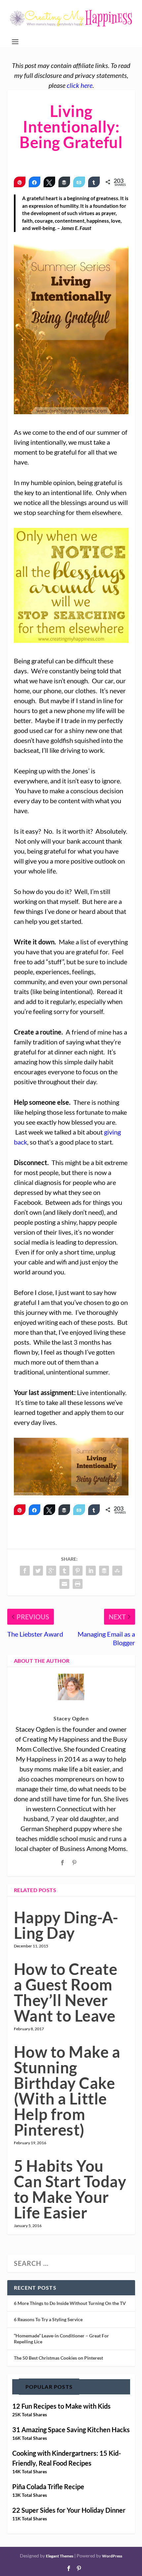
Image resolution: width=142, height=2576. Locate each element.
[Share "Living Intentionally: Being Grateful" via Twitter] (38, 1571)
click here (80, 85)
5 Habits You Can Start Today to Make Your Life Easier (70, 2189)
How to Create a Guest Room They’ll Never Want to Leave (66, 1992)
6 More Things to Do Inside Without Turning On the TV (70, 2303)
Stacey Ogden (71, 1718)
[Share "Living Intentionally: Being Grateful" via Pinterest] (78, 1571)
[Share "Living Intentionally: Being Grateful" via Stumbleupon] (117, 1571)
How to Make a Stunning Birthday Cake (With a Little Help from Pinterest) (67, 2091)
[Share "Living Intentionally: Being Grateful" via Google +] (51, 1571)
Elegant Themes (60, 2556)
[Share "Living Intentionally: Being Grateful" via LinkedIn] (91, 1571)
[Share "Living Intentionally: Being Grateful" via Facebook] (25, 1571)
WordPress (112, 2556)
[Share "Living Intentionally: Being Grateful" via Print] (78, 1584)
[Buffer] (64, 182)
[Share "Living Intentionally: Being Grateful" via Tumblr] (64, 1571)
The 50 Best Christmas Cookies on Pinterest (58, 2358)
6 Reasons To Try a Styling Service (48, 2319)
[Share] (35, 182)
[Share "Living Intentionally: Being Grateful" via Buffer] (104, 1571)
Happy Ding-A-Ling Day (66, 1925)
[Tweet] (49, 182)
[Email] (79, 182)
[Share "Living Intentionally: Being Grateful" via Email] (64, 1584)
